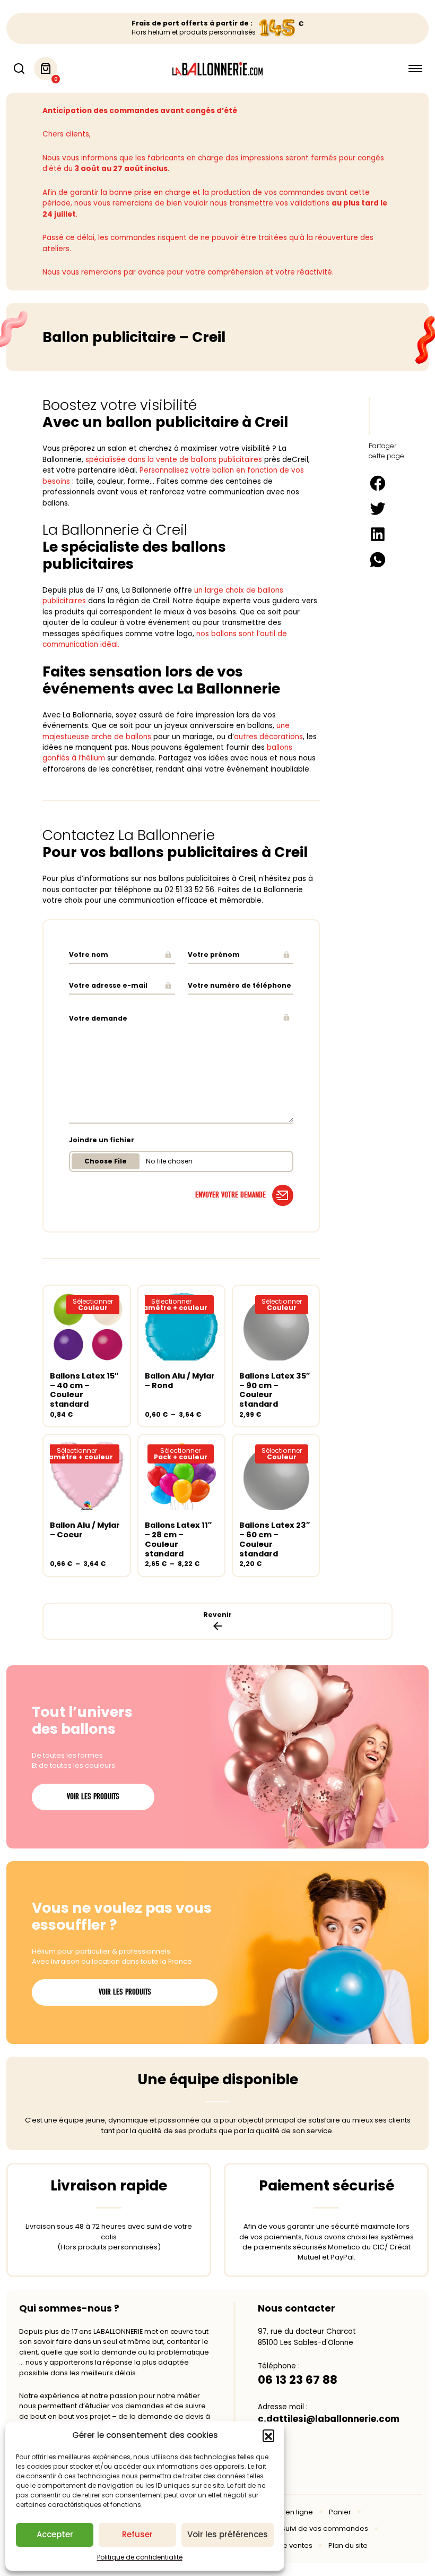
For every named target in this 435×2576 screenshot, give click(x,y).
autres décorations (268, 737)
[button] (268, 2435)
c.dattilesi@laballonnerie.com (329, 2419)
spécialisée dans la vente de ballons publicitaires (174, 460)
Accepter (55, 2534)
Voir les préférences (228, 2534)
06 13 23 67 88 (298, 2380)
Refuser (137, 2534)
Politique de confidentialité (140, 2557)
